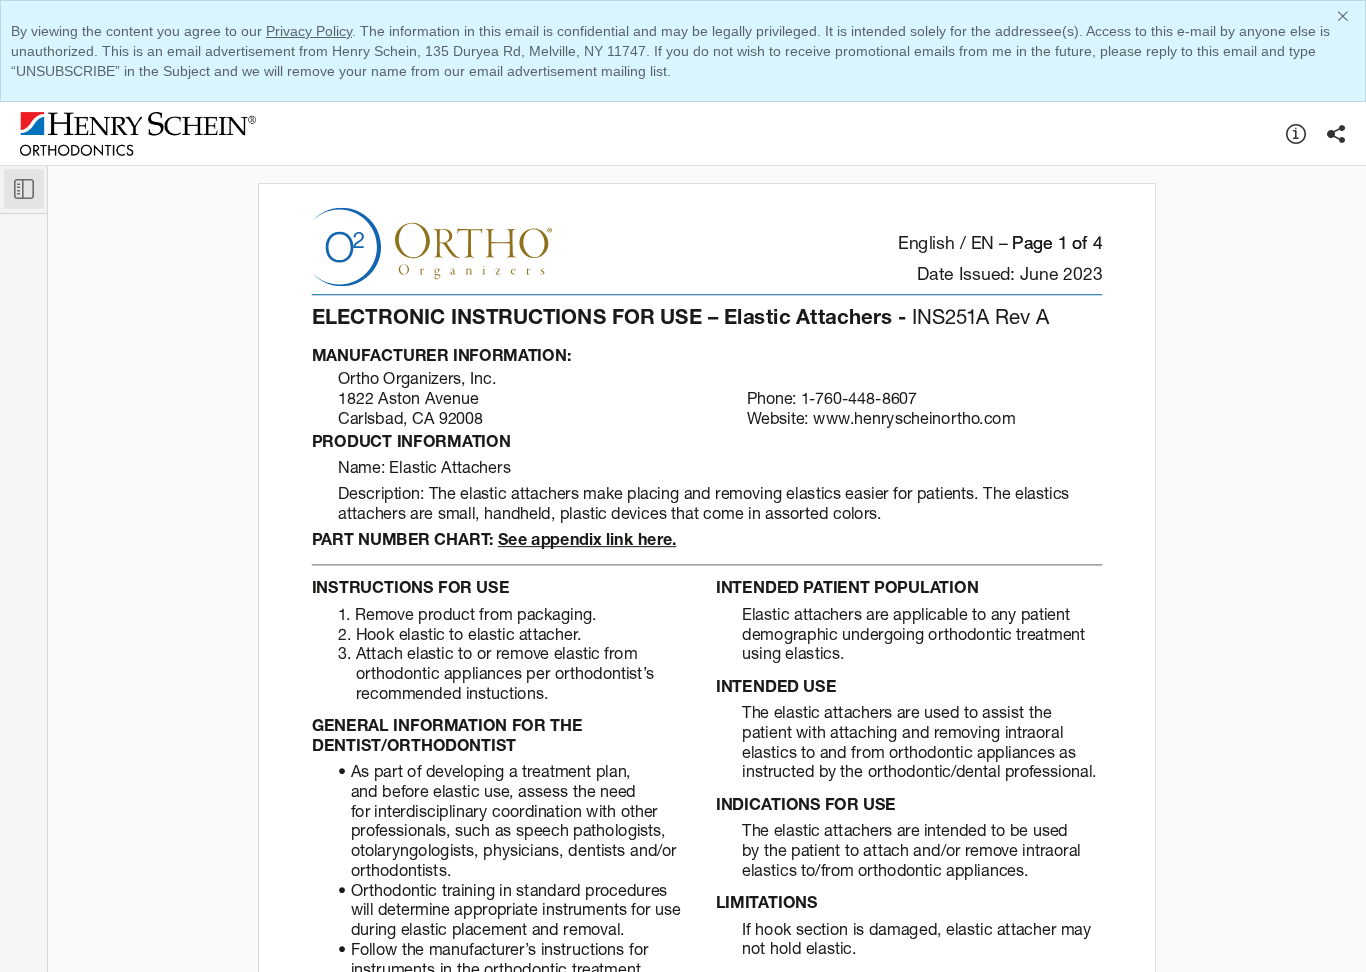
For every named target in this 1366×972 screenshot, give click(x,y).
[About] (1296, 134)
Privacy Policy (309, 31)
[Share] (1336, 134)
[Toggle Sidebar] (24, 189)
